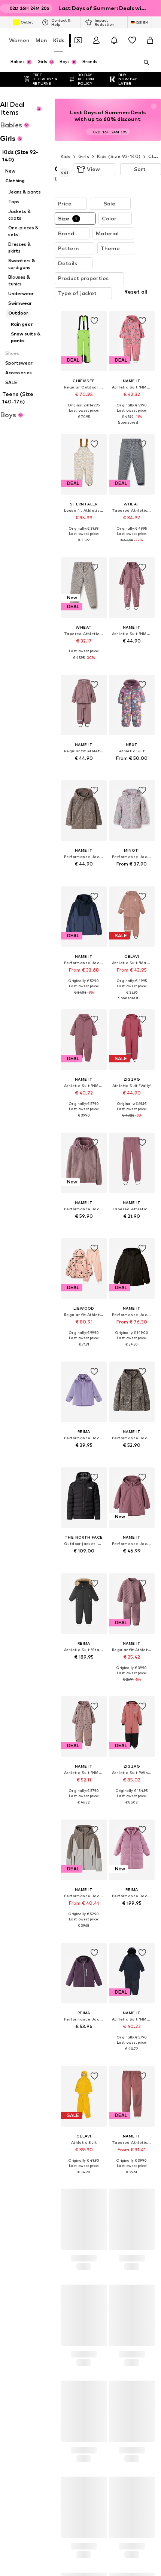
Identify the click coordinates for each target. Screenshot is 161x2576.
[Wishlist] (132, 40)
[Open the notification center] (114, 40)
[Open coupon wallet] (78, 40)
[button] (94, 169)
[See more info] (84, 437)
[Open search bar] (144, 62)
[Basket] (150, 40)
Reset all (119, 308)
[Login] (96, 40)
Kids (59, 40)
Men (41, 40)
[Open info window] (157, 8)
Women (19, 40)
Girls (84, 156)
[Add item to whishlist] (94, 336)
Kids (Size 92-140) (119, 156)
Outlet (27, 22)
